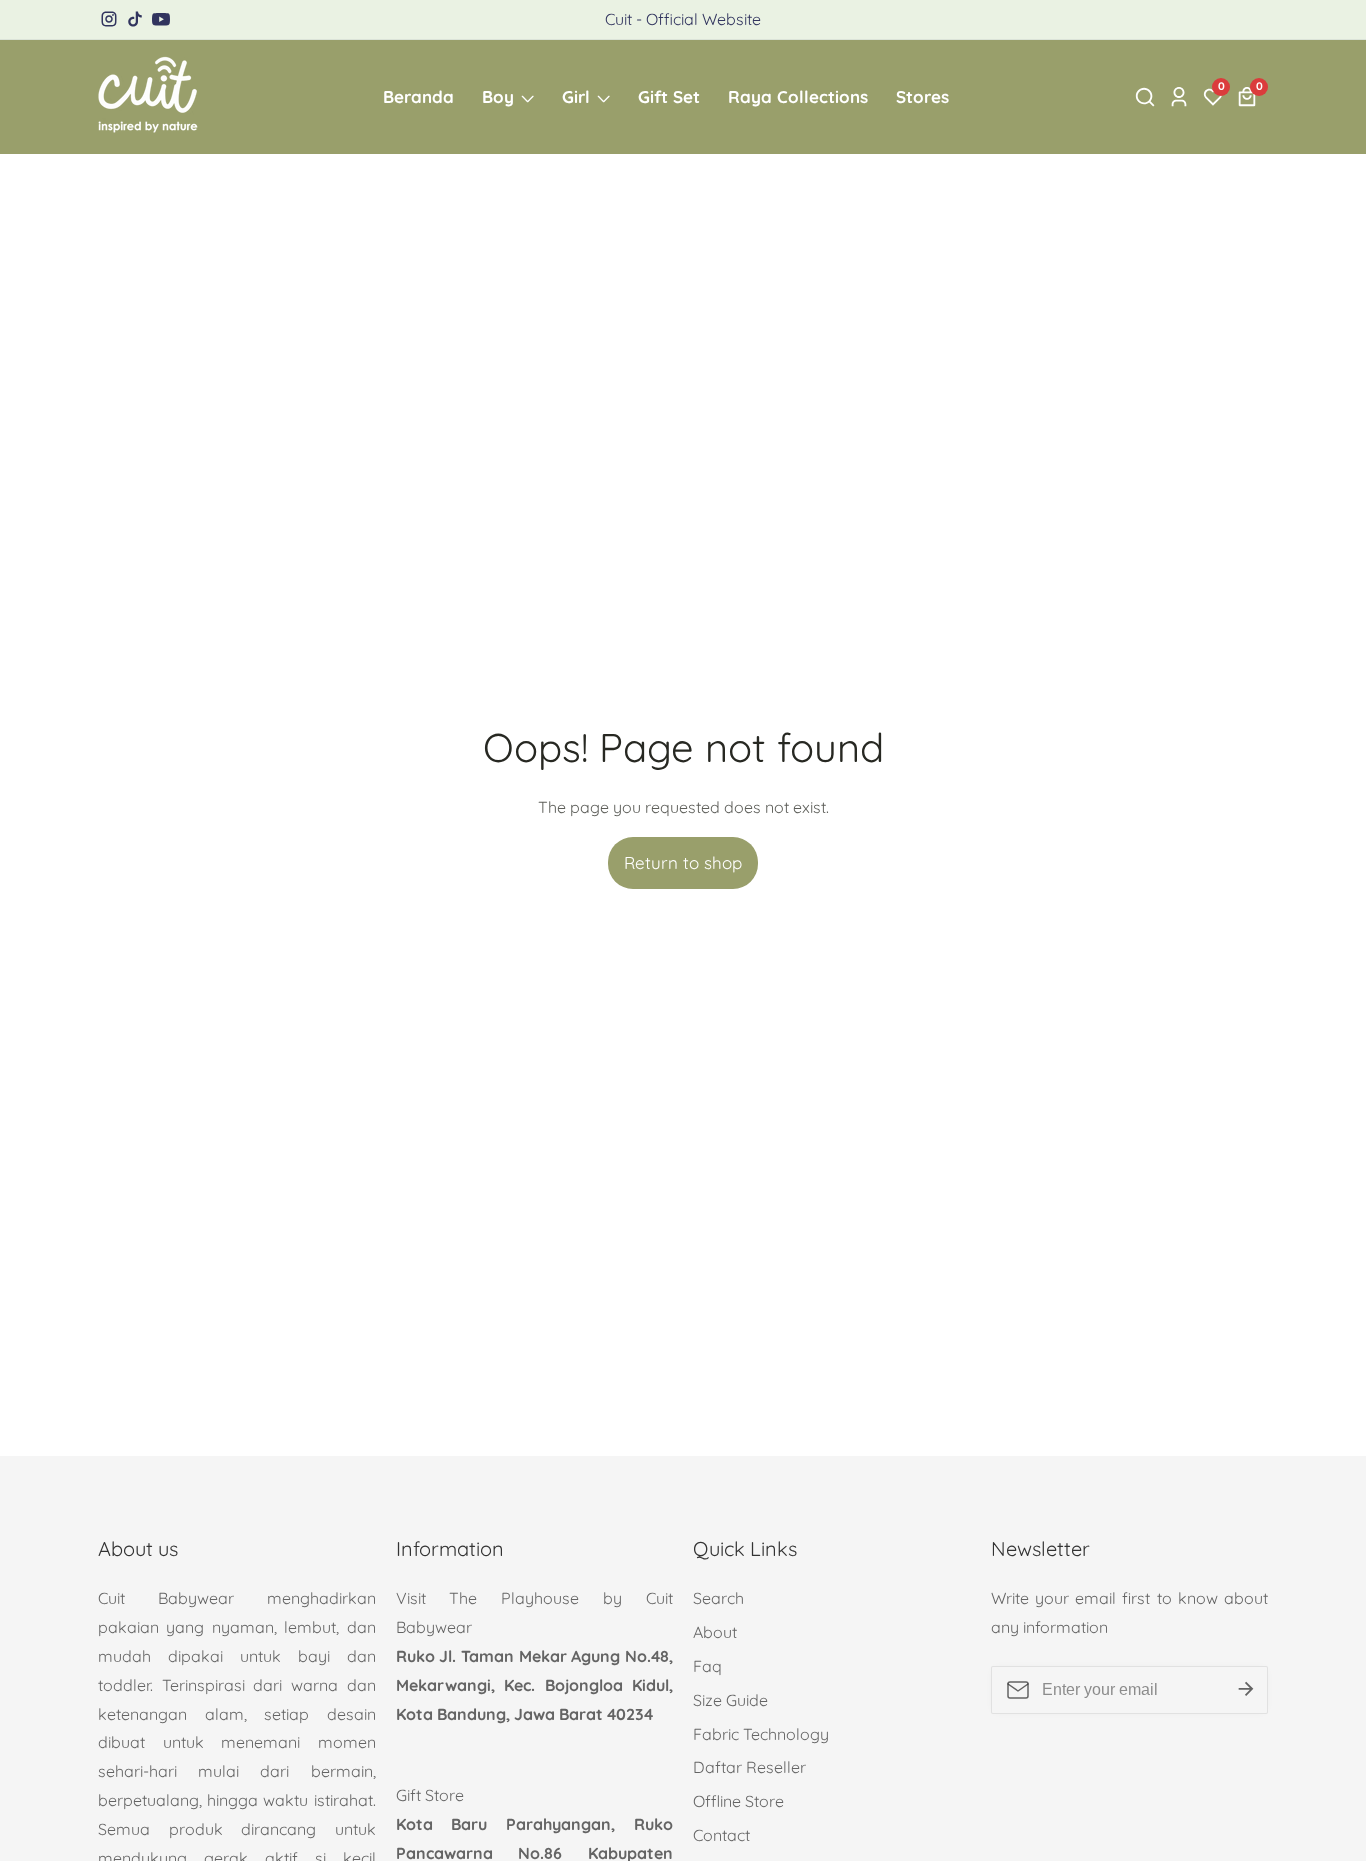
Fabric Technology (761, 1734)
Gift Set (669, 96)
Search (718, 1598)
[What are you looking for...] (1148, 97)
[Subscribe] (1246, 1690)
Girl (576, 96)
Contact (721, 1835)
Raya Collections (798, 96)
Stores (922, 96)
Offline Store (738, 1801)
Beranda (418, 96)
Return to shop (683, 862)
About (715, 1632)
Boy (498, 96)
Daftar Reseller (749, 1767)
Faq (707, 1666)
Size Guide (730, 1700)
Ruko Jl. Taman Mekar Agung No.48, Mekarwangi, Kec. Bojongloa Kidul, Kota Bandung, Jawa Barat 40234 (535, 1685)
